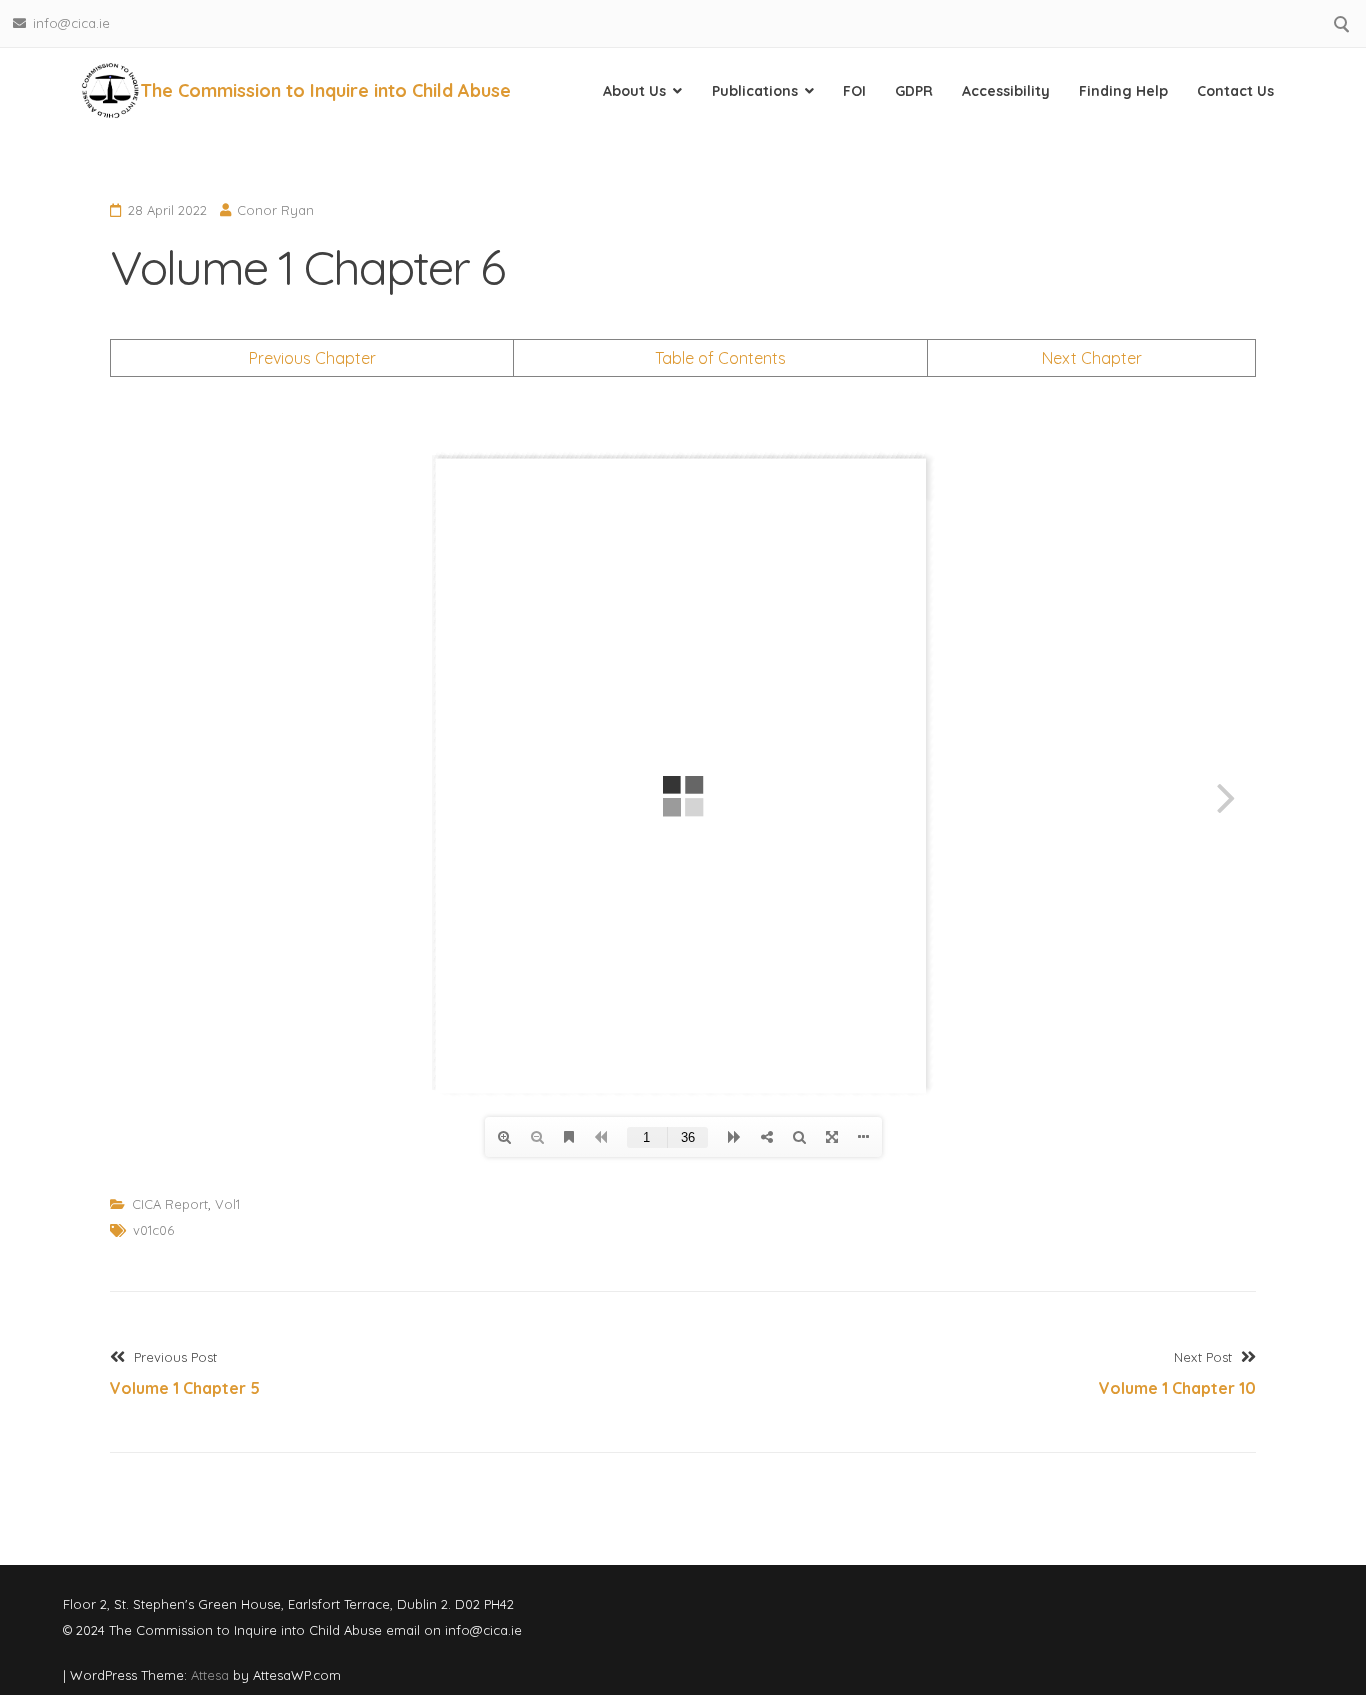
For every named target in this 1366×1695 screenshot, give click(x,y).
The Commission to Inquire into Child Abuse (325, 90)
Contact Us (1235, 91)
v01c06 (153, 1230)
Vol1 (227, 1204)
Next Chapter (1092, 358)
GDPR (914, 91)
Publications (755, 91)
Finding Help (1123, 91)
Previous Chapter (312, 358)
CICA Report (170, 1204)
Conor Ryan (275, 210)
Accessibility (1006, 91)
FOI (854, 91)
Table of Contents (720, 358)
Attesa (210, 1675)
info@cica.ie (71, 23)
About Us (634, 91)
